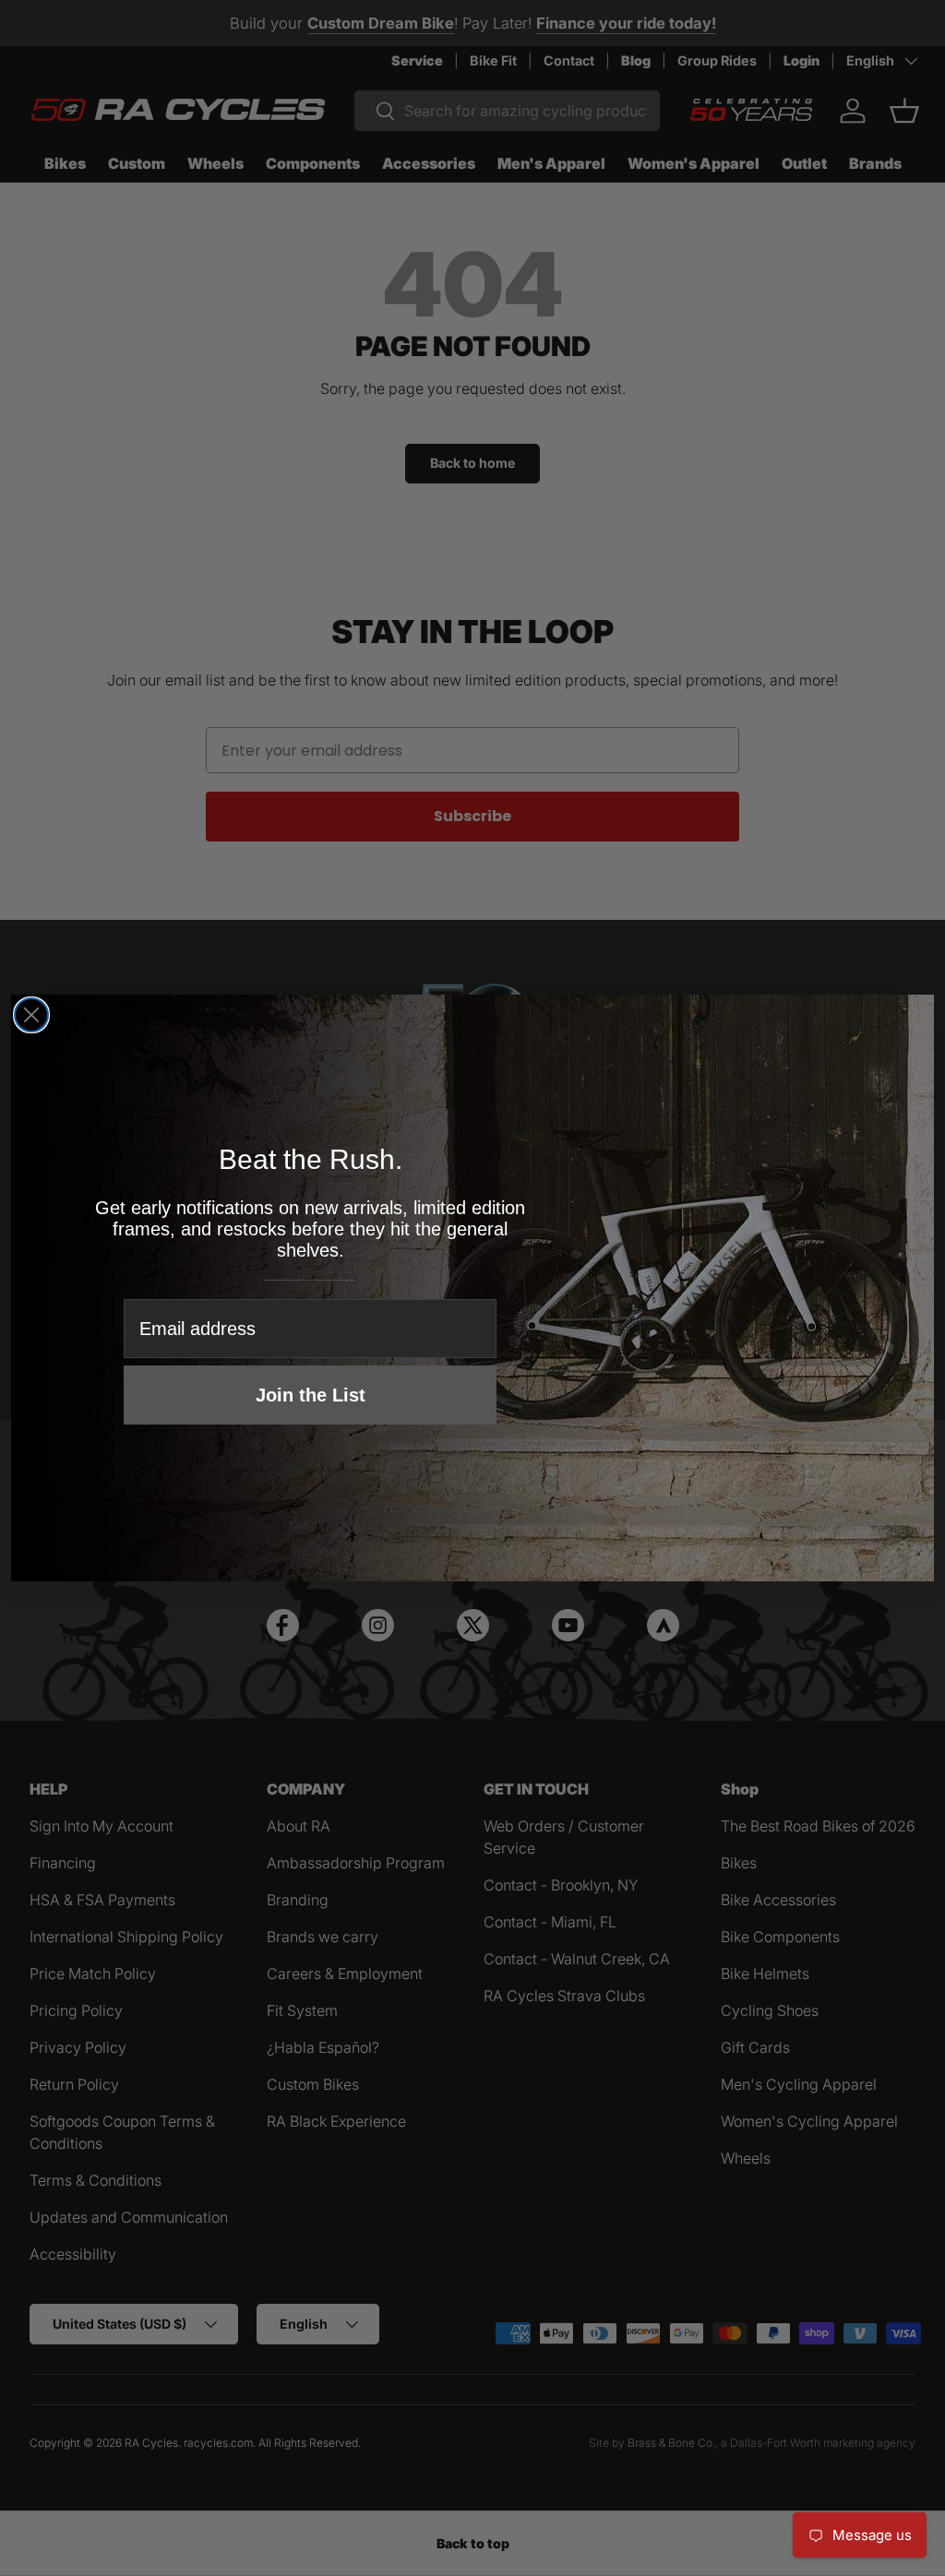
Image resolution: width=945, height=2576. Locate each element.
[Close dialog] (31, 1015)
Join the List (311, 1395)
